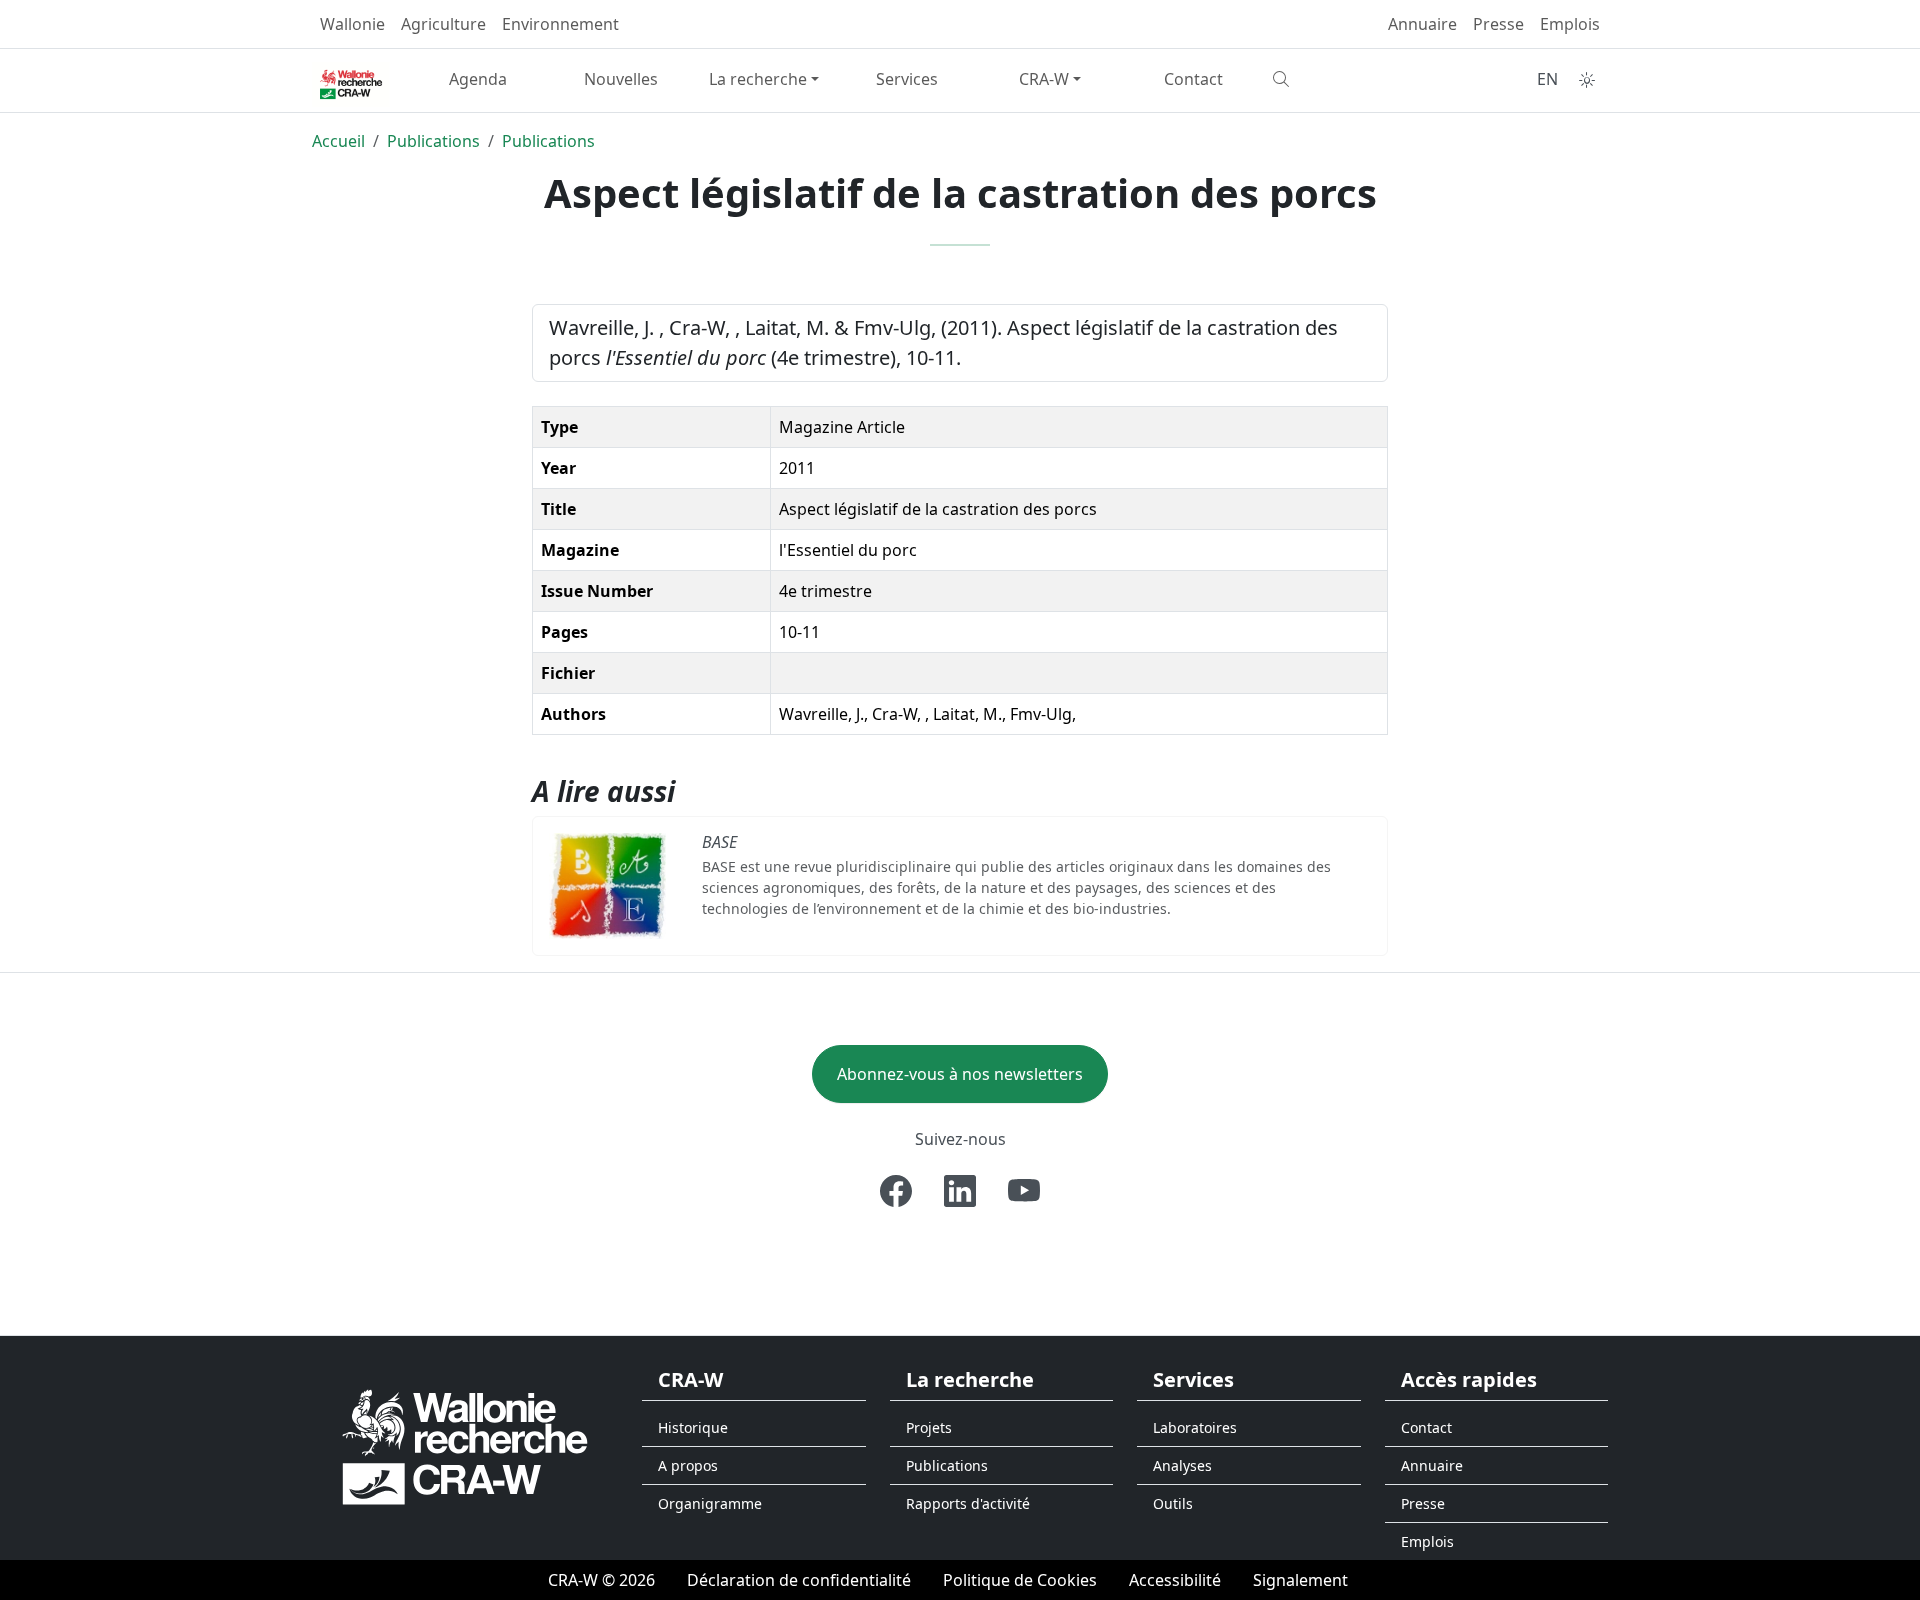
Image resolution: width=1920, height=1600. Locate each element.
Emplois (1570, 24)
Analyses (1182, 1465)
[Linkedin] (960, 1191)
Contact (1193, 79)
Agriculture (443, 24)
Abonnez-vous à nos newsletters (960, 1074)
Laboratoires (1195, 1427)
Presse (1498, 24)
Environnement (560, 24)
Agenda (478, 79)
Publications (433, 141)
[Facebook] (896, 1191)
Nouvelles (621, 79)
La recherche (758, 79)
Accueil (338, 141)
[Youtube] (1024, 1191)
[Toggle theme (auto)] (1587, 80)
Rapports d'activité (968, 1503)
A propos (688, 1465)
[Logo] (465, 1446)
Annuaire (1422, 24)
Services (907, 79)
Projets (929, 1427)
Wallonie (352, 24)
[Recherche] (1336, 79)
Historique (693, 1427)
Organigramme (710, 1503)
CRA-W (1044, 79)
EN (1547, 79)
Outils (1173, 1503)
